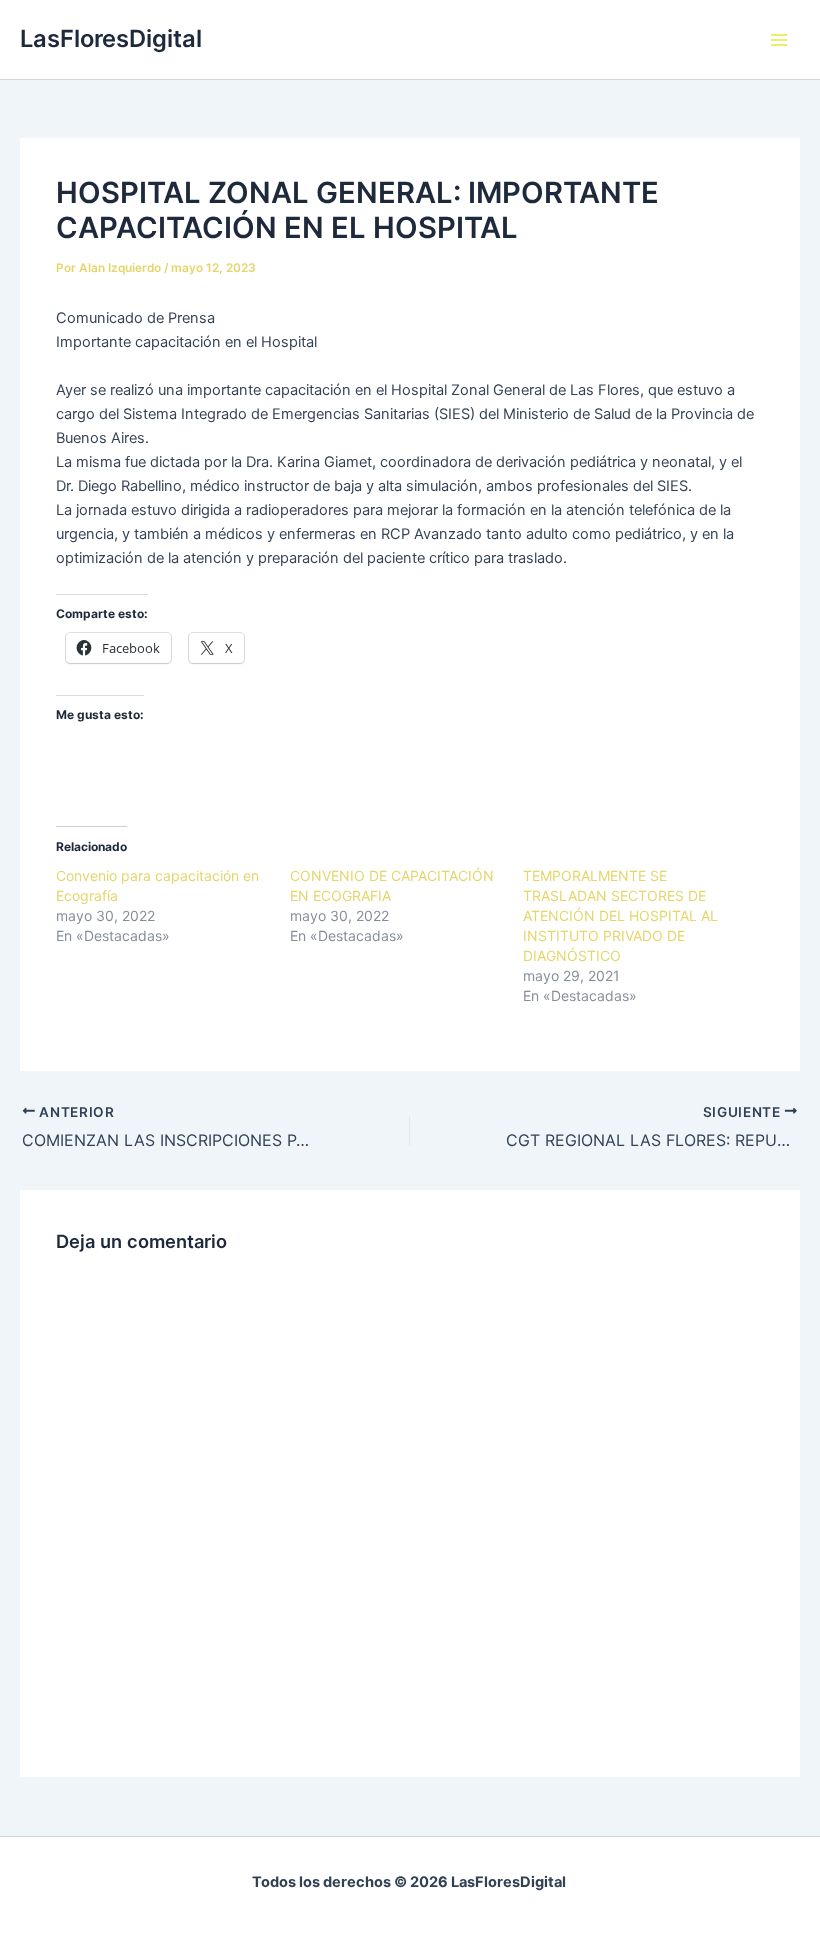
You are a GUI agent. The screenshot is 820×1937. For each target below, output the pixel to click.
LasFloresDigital (111, 38)
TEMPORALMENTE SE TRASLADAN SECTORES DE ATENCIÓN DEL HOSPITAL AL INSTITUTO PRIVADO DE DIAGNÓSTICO (620, 915)
